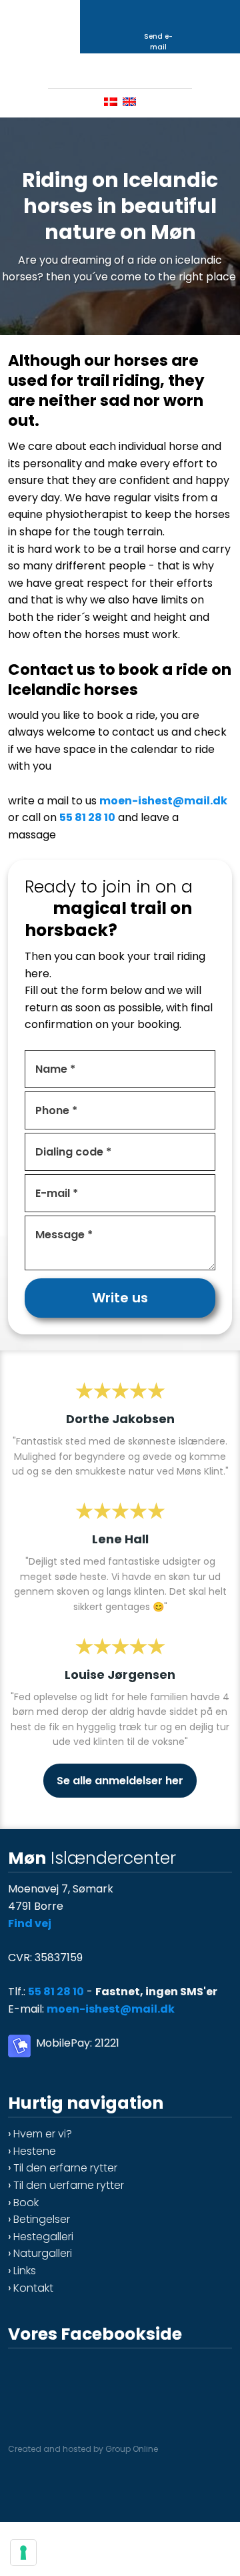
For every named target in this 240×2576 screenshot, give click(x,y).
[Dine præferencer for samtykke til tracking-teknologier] (23, 2553)
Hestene (35, 2151)
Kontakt (33, 2288)
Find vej (30, 1923)
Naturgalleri (43, 2253)
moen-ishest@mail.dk (163, 801)
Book (26, 2203)
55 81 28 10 (87, 817)
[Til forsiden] (120, 70)
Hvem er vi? (43, 2134)
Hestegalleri (43, 2237)
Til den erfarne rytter (65, 2168)
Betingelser (42, 2219)
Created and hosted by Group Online (83, 2449)
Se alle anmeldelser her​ (120, 1781)
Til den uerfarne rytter (69, 2185)
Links (25, 2271)
